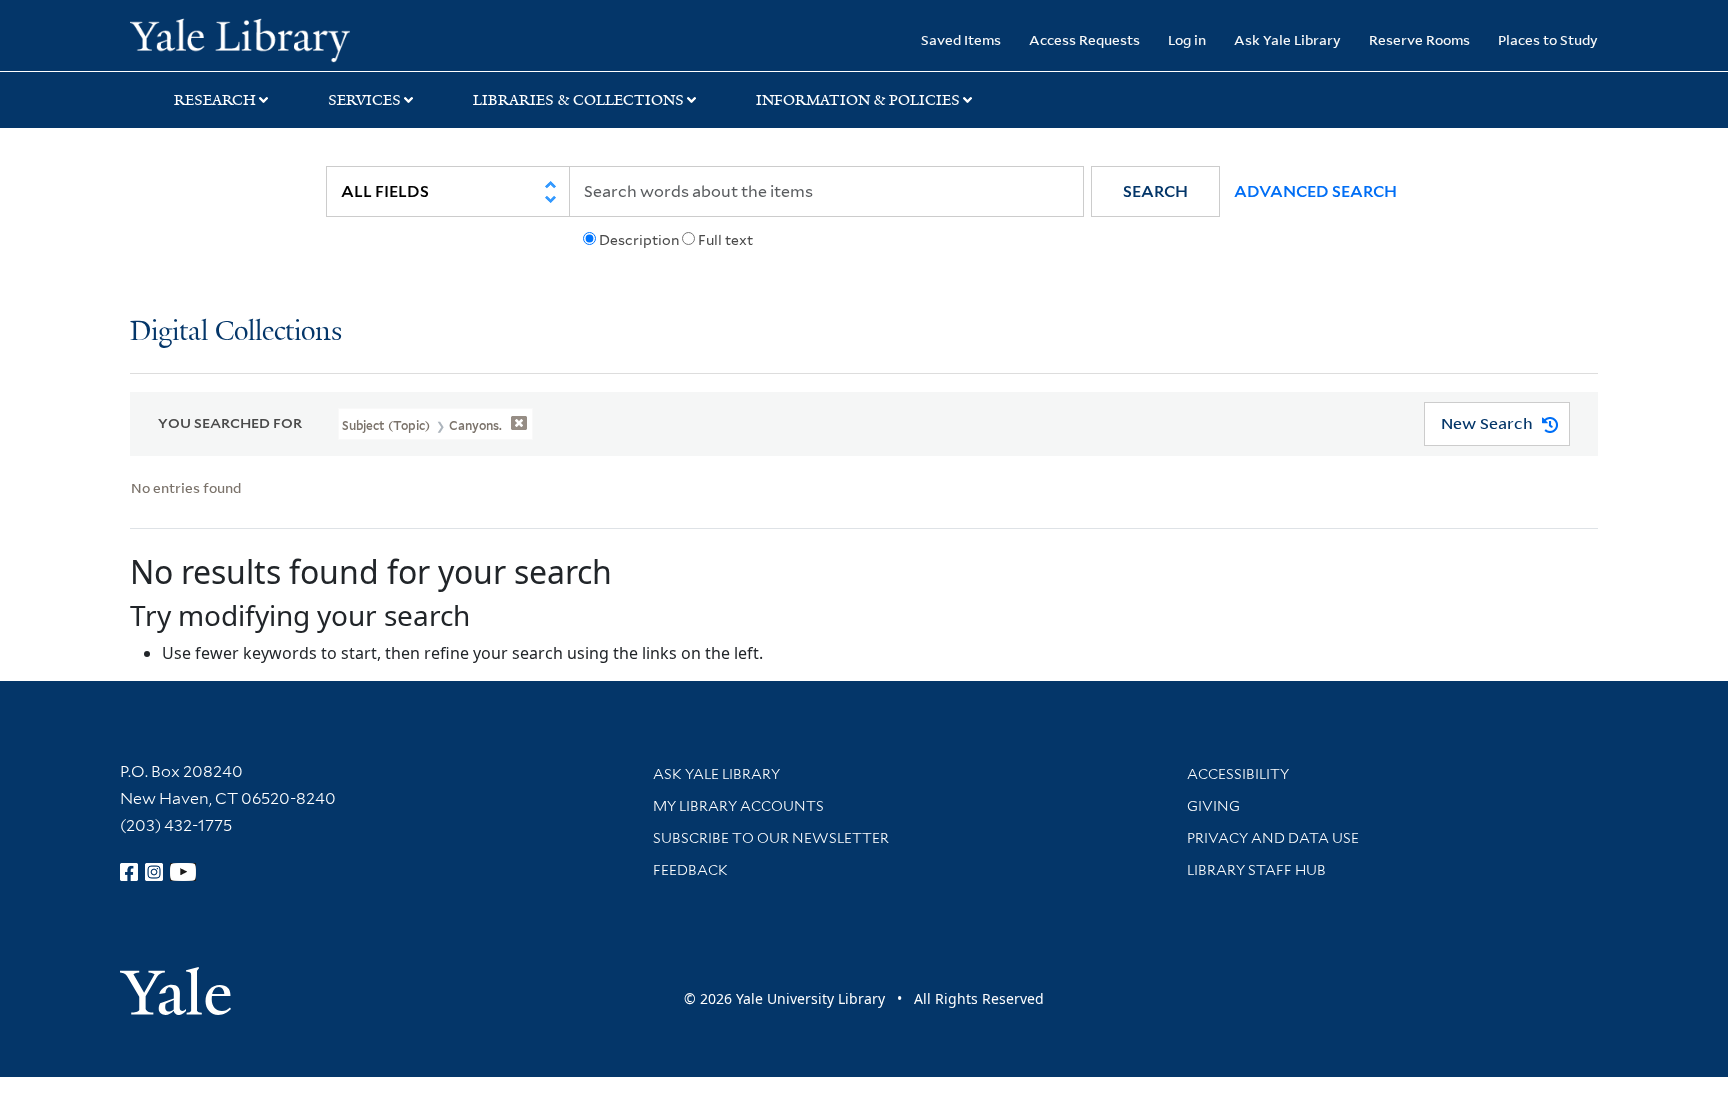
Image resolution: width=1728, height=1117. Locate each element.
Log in (1187, 39)
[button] (1155, 191)
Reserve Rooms (1419, 39)
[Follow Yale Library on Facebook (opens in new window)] (129, 872)
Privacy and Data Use (1273, 838)
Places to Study (1548, 39)
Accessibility (1238, 774)
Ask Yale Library (1287, 39)
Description (639, 240)
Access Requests (1084, 39)
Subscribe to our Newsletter (771, 838)
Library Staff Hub (1256, 870)
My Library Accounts (738, 806)
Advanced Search (1315, 191)
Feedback (690, 870)
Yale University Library (240, 38)
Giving (1213, 806)
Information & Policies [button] (858, 100)
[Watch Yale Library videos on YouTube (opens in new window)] (183, 872)
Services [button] (364, 100)
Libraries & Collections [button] (578, 100)
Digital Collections (236, 332)
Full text (725, 240)
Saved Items (961, 39)
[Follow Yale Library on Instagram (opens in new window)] (154, 872)
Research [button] (215, 100)
